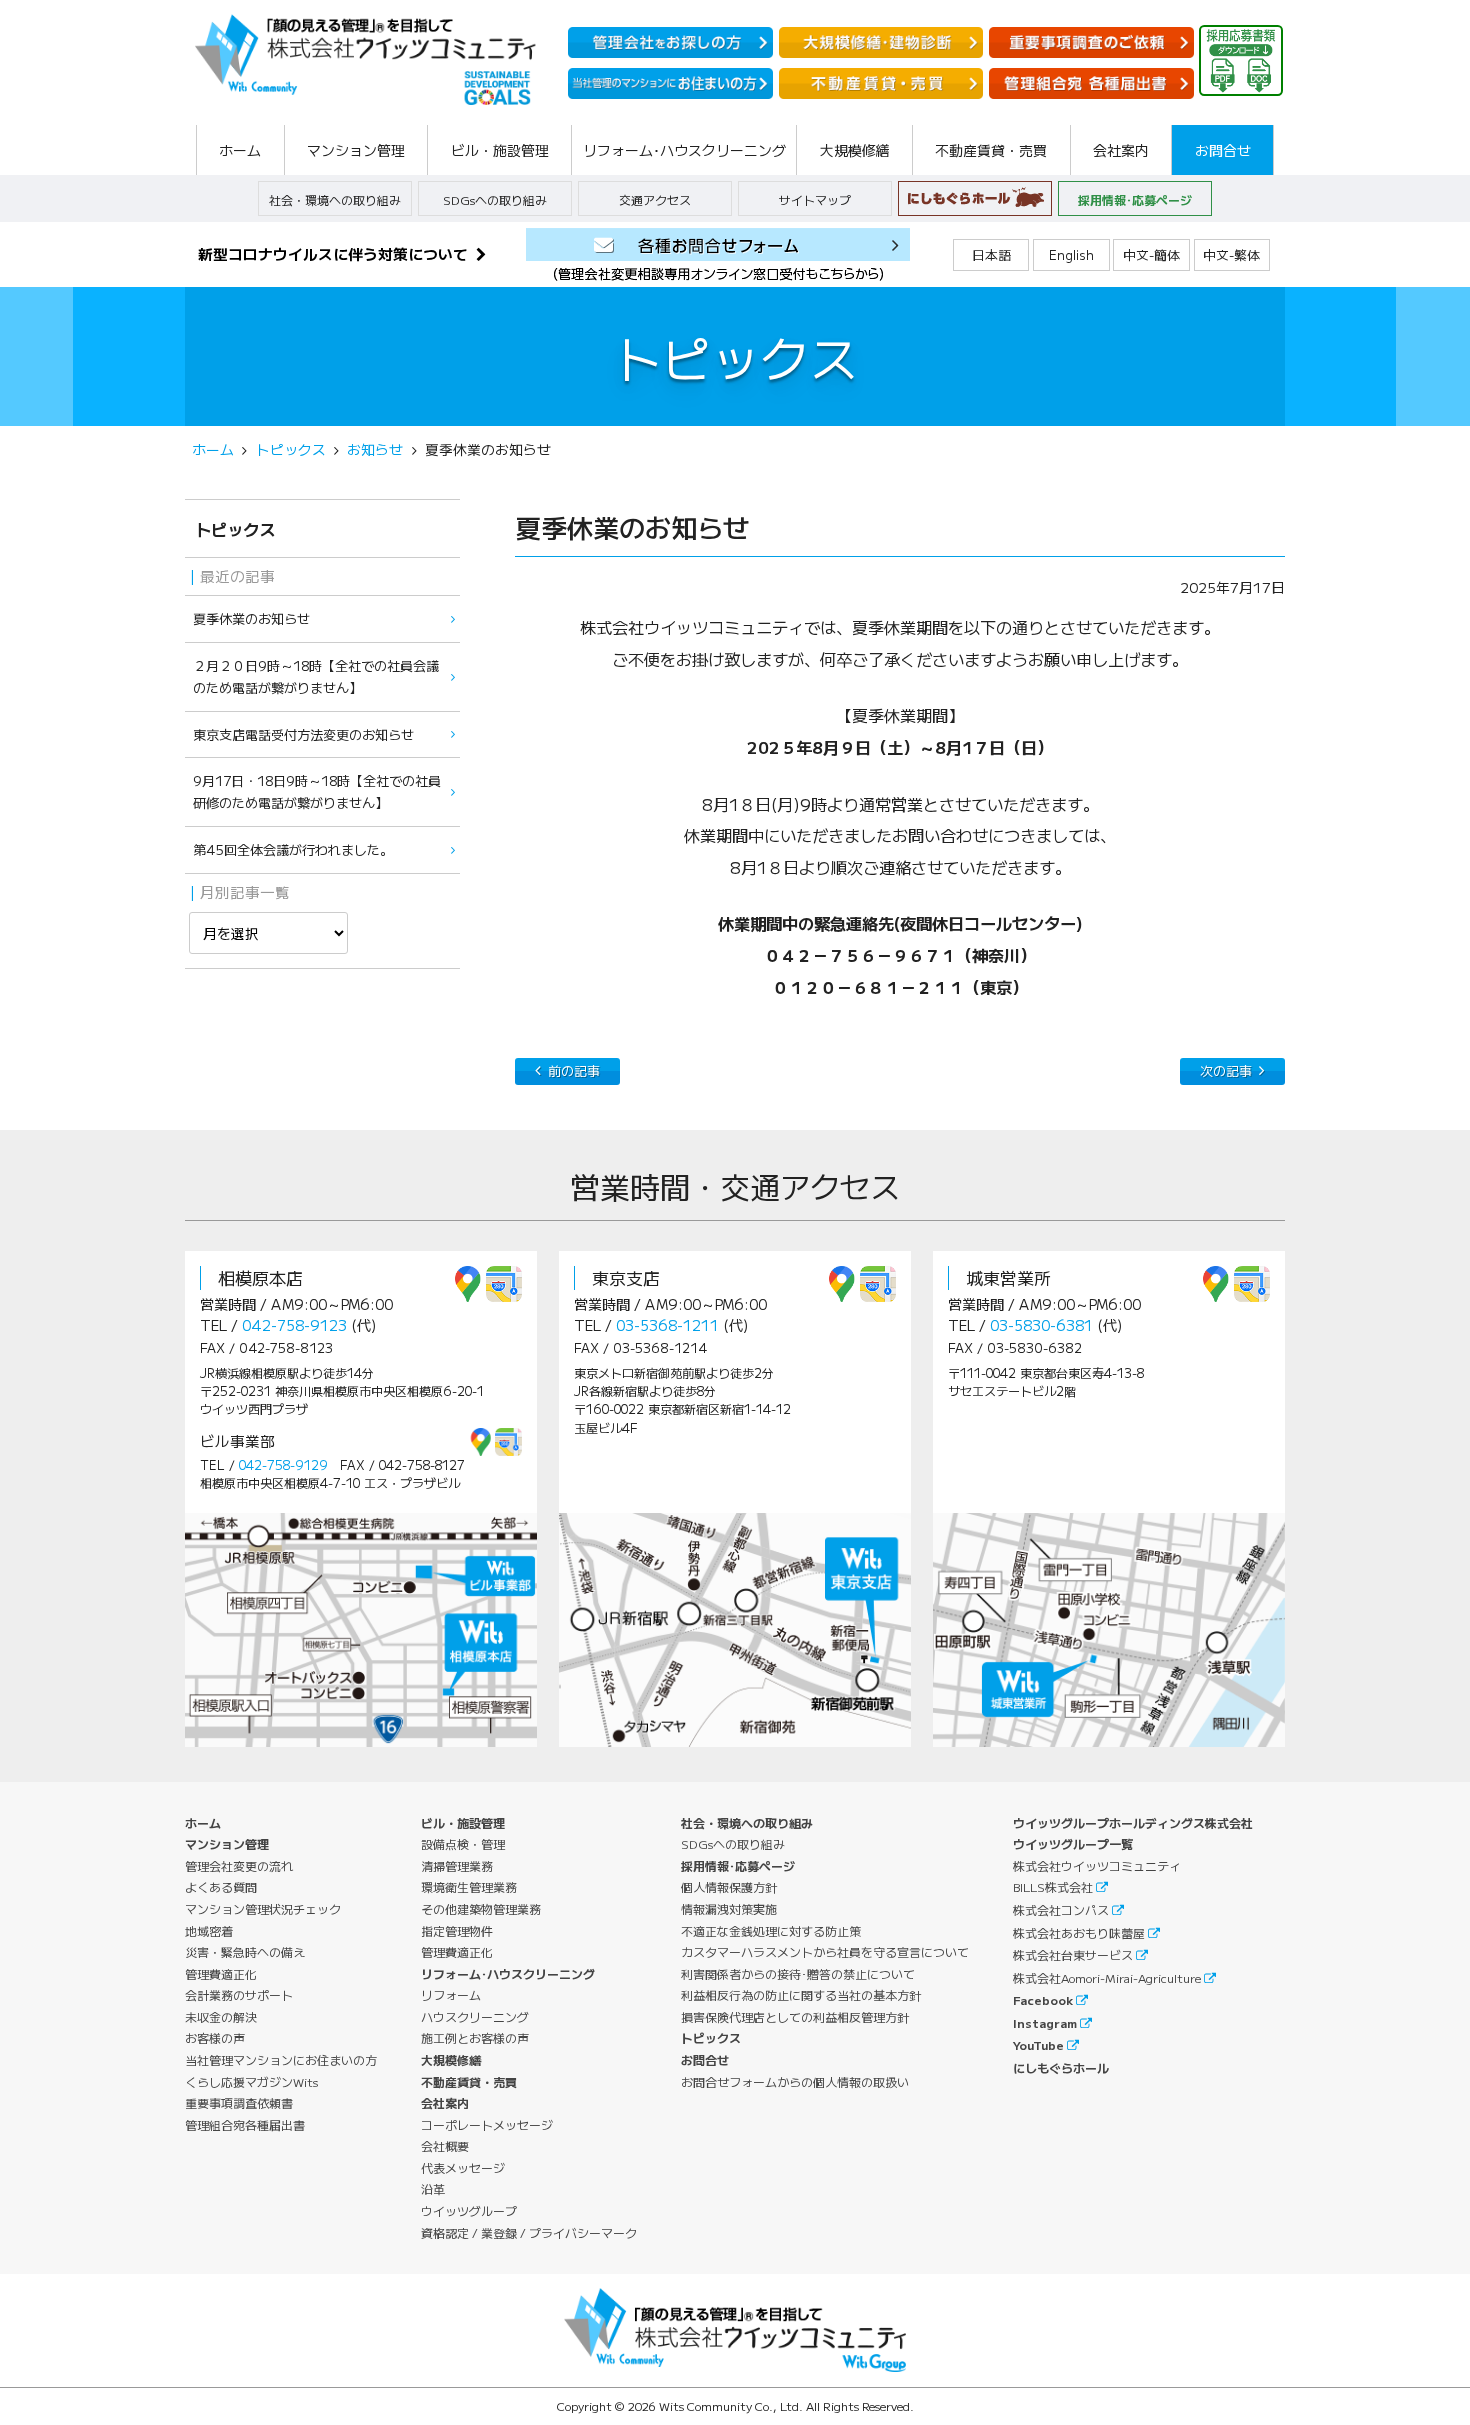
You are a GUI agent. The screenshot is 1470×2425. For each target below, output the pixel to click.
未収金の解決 (221, 2016)
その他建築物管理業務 (481, 1908)
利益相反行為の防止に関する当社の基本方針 (801, 1994)
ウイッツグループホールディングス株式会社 (1133, 1822)
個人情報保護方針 (729, 1886)
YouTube (1038, 2044)
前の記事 (574, 1070)
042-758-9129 (283, 1465)
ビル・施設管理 (463, 1822)
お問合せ (705, 2059)
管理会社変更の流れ (239, 1865)
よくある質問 (221, 1886)
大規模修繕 (451, 2059)
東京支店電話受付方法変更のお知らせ (303, 734)
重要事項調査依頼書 (239, 2102)
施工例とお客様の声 (475, 2037)
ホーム (213, 449)
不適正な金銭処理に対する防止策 (771, 1930)
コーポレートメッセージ (487, 2124)
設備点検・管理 (463, 1843)
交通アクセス (655, 199)
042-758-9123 (294, 1325)
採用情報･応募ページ (1135, 199)
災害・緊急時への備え (245, 1951)
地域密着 (209, 1930)
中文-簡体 (1151, 254)
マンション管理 (227, 1843)
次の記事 (1226, 1070)
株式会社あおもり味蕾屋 (1079, 1932)
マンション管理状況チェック (263, 1908)
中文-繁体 (1231, 254)
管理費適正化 (221, 1973)
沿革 (433, 2188)
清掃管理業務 (457, 1865)
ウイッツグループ (469, 2210)
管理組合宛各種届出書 (245, 2124)
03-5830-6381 (1041, 1325)
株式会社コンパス (1061, 1909)
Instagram (1045, 2022)
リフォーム (451, 1994)
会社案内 (445, 2102)
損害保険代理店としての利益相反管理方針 (795, 2016)
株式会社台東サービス (1073, 1954)
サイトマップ (815, 199)
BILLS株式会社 (1053, 1886)
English (1071, 254)
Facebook (1043, 1999)
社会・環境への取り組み (335, 199)
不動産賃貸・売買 (469, 2081)
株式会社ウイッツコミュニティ (1097, 1865)
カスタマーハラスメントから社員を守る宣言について (825, 1951)
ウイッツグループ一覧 (1073, 1843)
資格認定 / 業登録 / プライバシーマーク (529, 2232)
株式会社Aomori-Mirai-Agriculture (1107, 1977)
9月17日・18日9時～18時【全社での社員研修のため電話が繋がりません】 (317, 791)
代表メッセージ (463, 2167)
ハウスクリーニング (475, 2016)
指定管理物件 (457, 1930)
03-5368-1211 (667, 1325)
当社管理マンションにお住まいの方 (281, 2059)
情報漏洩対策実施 (729, 1908)
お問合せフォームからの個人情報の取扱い (795, 2081)
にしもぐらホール (1061, 2067)
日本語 (991, 254)
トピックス (291, 449)
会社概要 (445, 2145)
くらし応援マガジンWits (251, 2081)
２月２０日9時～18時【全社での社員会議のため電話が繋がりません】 (316, 676)
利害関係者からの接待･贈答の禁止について (798, 1973)
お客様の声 (215, 2037)
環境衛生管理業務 (469, 1886)
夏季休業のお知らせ (251, 618)
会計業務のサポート (239, 1994)
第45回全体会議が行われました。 (293, 849)
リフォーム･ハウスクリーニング (508, 1973)
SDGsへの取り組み (495, 199)
